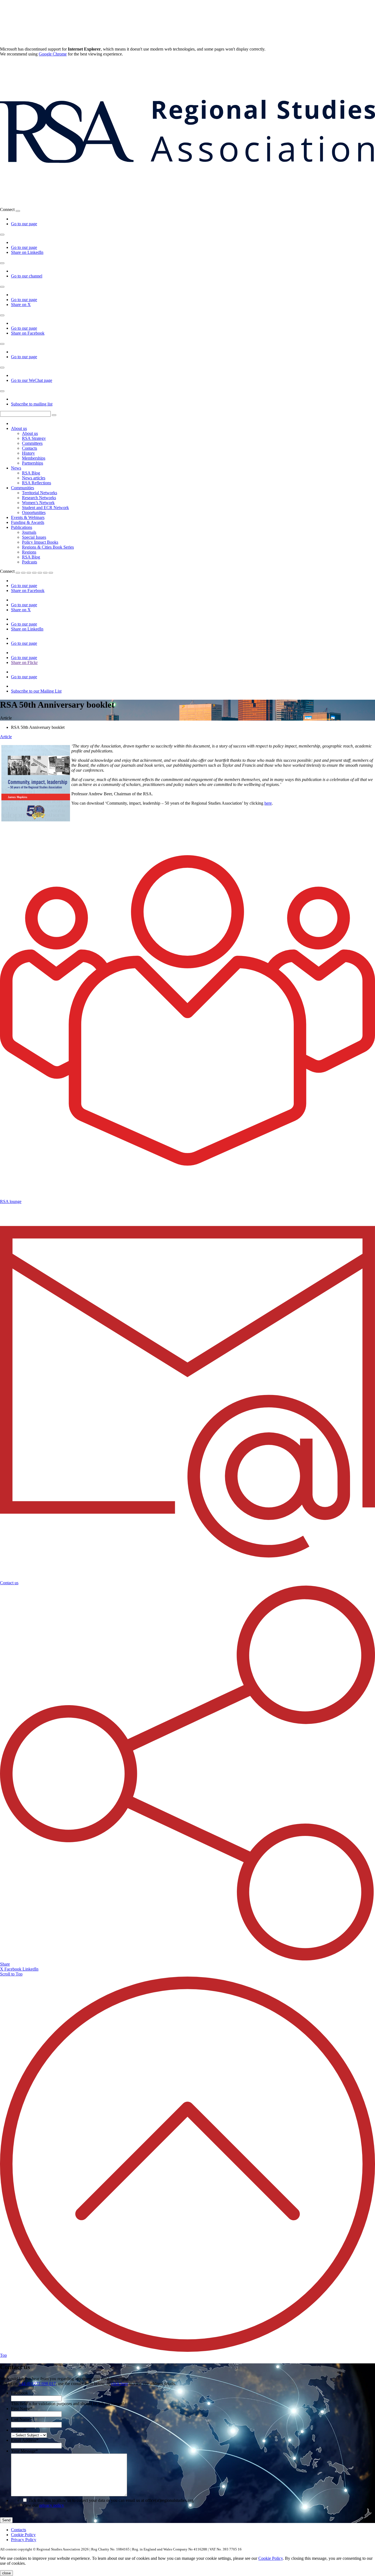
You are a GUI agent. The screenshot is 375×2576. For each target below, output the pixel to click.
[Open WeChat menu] (2, 368)
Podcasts (30, 562)
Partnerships (33, 463)
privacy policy (52, 2505)
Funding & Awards (28, 522)
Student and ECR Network (45, 508)
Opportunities (34, 512)
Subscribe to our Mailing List (36, 691)
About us (19, 428)
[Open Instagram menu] (2, 344)
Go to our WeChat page (32, 380)
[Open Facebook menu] (2, 315)
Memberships (34, 458)
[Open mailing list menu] (2, 391)
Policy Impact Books (40, 542)
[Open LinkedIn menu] (2, 235)
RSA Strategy (34, 438)
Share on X (21, 305)
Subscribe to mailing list (32, 404)
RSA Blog (31, 473)
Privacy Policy (24, 2540)
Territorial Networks (40, 493)
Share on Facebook (28, 333)
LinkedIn (30, 1969)
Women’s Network (38, 503)
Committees (32, 443)
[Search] (54, 415)
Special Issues (34, 537)
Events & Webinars (28, 517)
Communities (23, 488)
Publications (22, 527)
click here (120, 2384)
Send (6, 2520)
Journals (29, 532)
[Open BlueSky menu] (18, 211)
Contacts (30, 448)
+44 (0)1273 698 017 (37, 2384)
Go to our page (24, 224)
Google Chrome (53, 54)
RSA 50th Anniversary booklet (38, 727)
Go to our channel (27, 276)
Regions (29, 552)
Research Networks (39, 498)
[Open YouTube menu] (2, 263)
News (16, 468)
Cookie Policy (23, 2535)
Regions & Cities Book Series (48, 547)
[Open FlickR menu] (40, 573)
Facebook (13, 1969)
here (268, 803)
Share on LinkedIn (27, 252)
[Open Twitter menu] (23, 573)
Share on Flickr (24, 662)
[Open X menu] (2, 287)
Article (6, 737)
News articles (34, 478)
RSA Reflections (37, 483)
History (28, 453)
